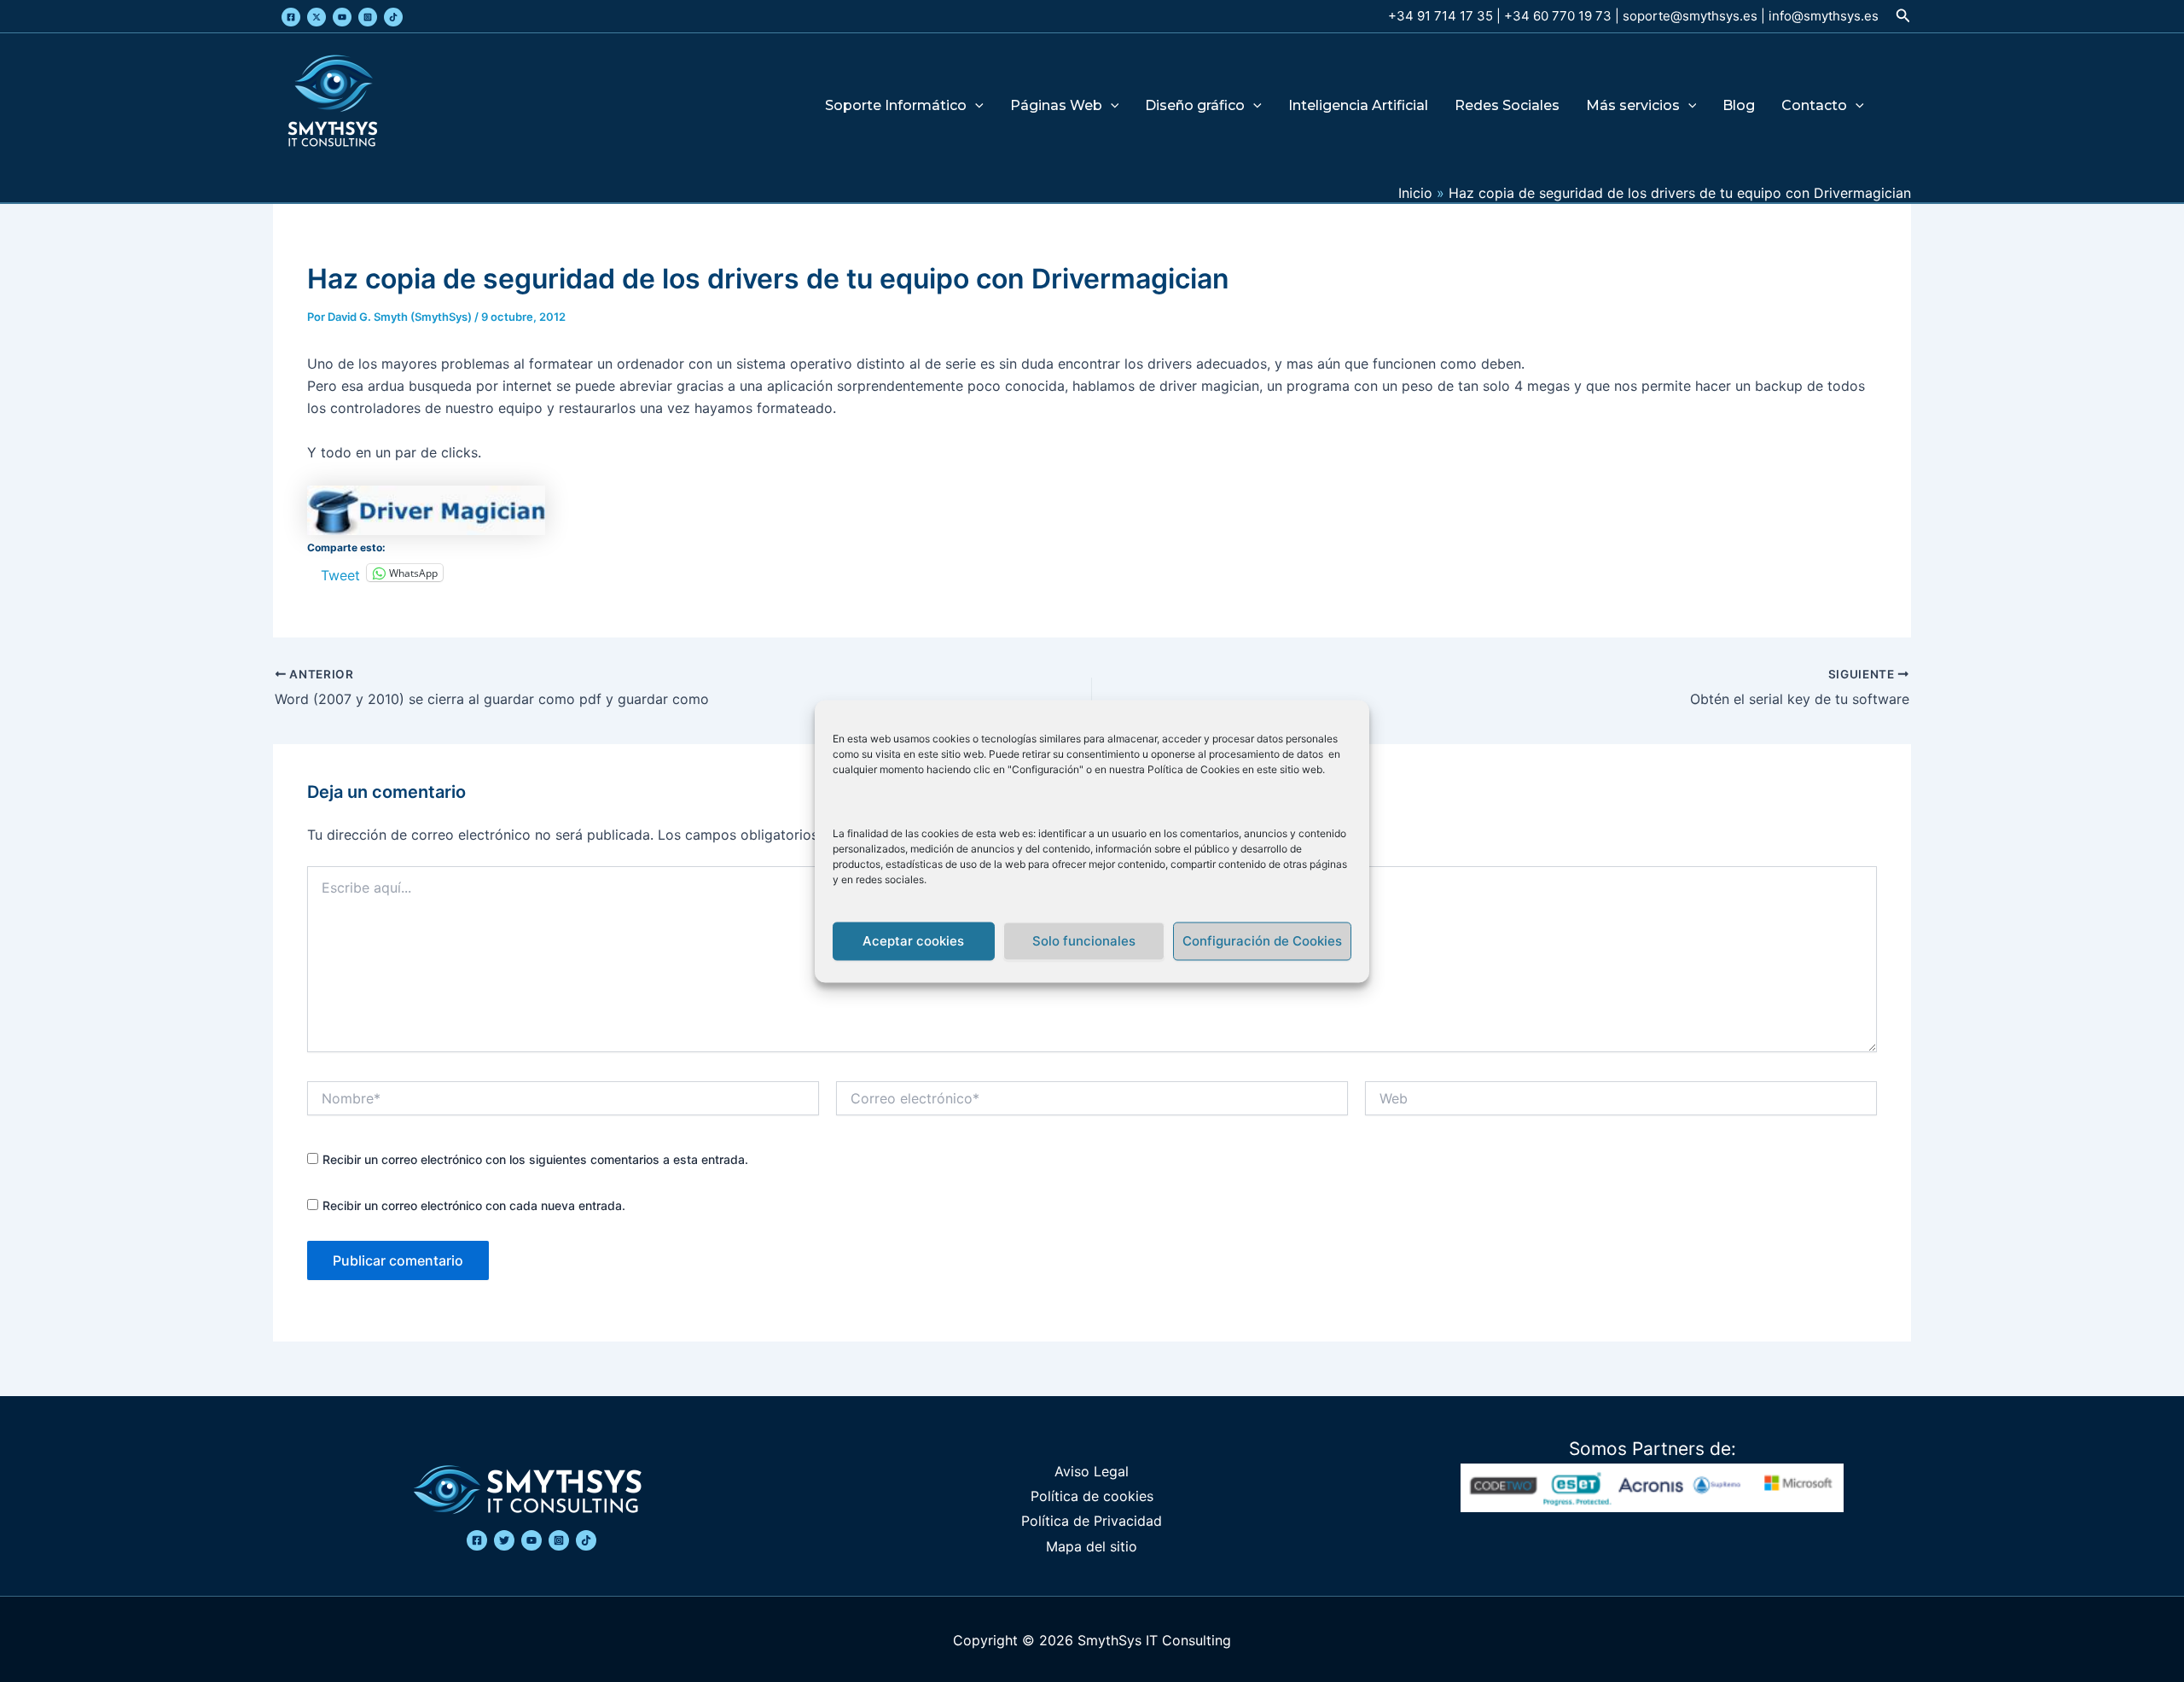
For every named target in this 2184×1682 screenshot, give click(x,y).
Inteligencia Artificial (1358, 106)
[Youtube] (342, 17)
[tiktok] (586, 1540)
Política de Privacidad (1092, 1521)
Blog (1739, 106)
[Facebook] (291, 17)
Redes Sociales (1507, 106)
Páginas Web (1056, 106)
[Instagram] (368, 17)
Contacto (1814, 106)
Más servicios (1633, 106)
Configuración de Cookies (1262, 941)
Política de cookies (1092, 1496)
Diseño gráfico (1195, 106)
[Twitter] (317, 17)
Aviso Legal (1092, 1471)
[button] (1903, 16)
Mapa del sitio (1092, 1546)
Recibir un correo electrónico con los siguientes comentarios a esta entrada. (535, 1159)
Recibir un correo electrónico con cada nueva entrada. (474, 1205)
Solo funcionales (1084, 941)
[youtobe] (531, 1540)
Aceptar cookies (913, 941)
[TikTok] (393, 17)
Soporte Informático (896, 106)
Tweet (340, 573)
